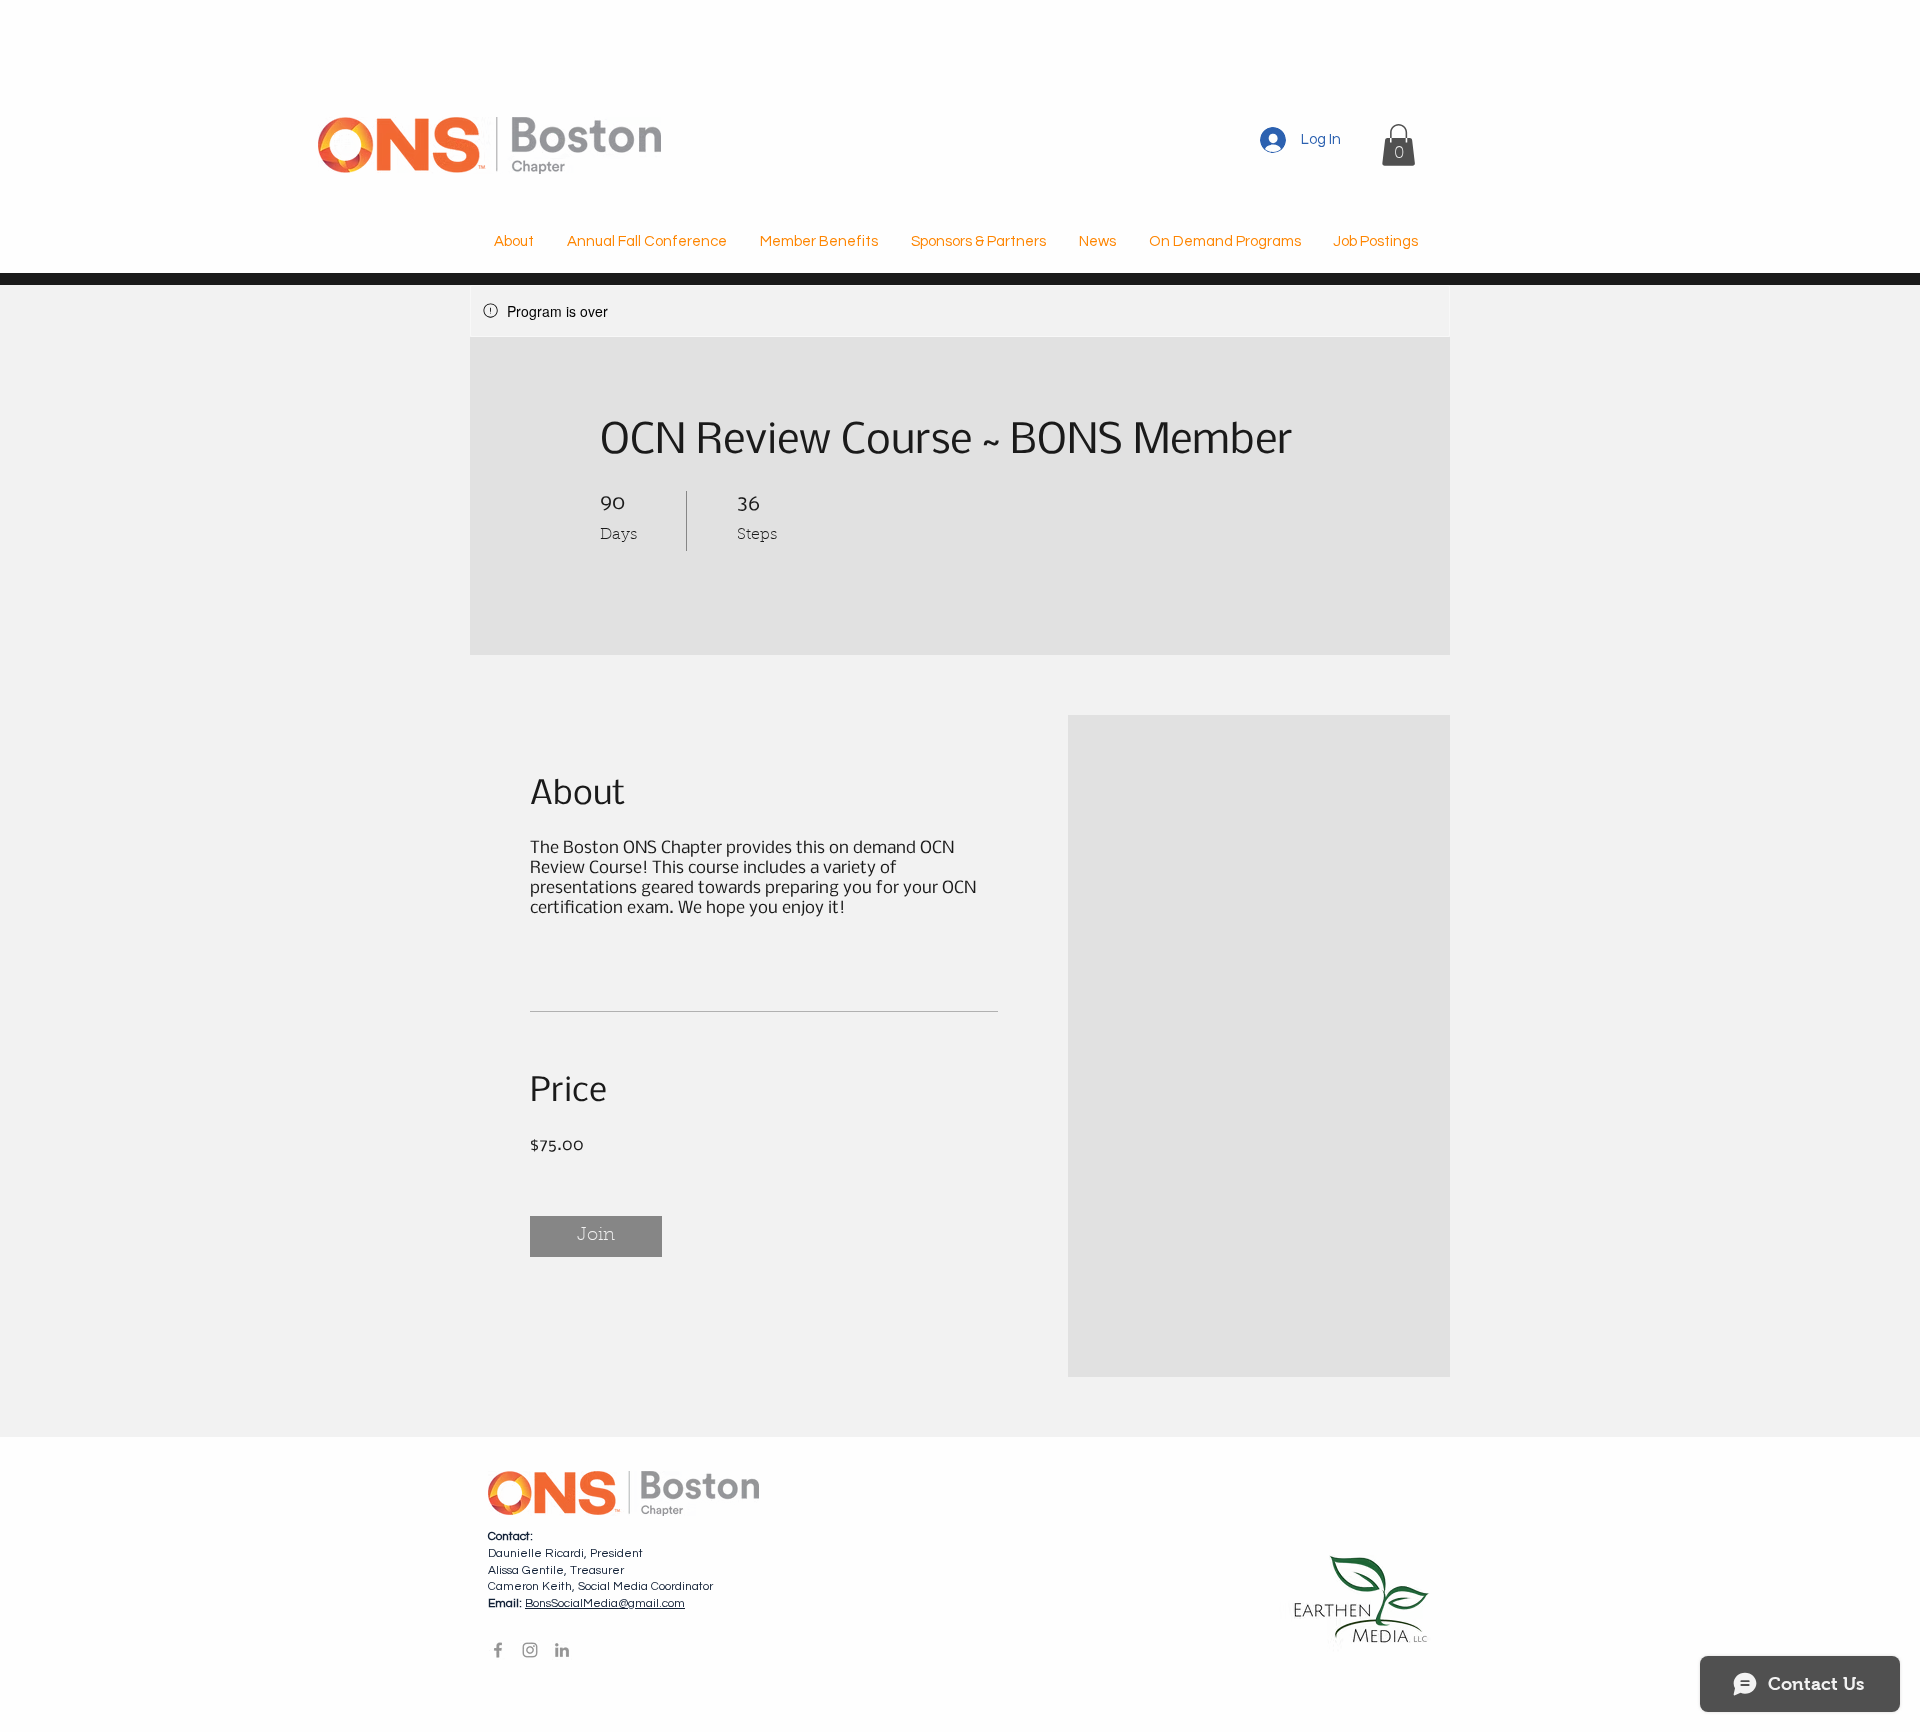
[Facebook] (498, 1650)
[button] (1398, 145)
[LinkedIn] (562, 1650)
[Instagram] (530, 1650)
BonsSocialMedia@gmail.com (605, 1603)
